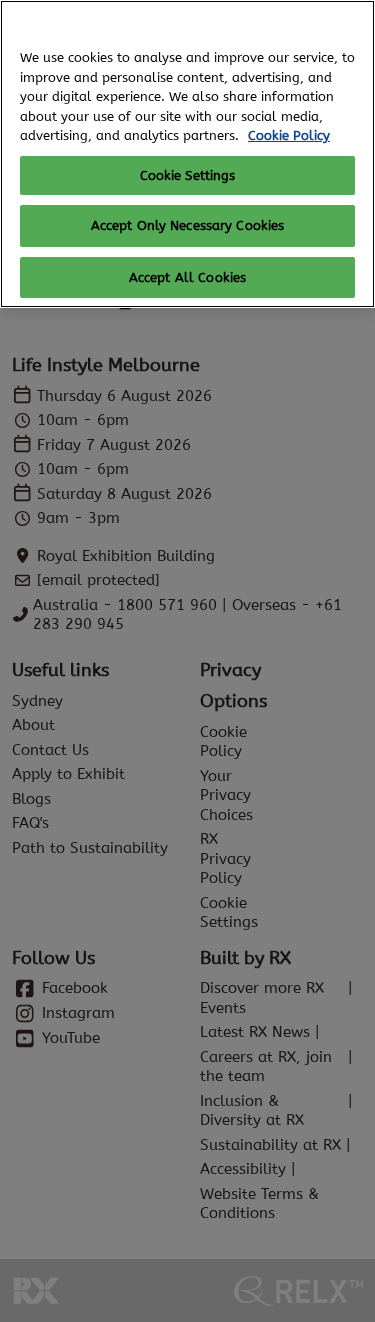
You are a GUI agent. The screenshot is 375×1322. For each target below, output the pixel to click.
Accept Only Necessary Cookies (188, 225)
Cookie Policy (289, 135)
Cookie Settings (188, 175)
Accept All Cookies (187, 277)
